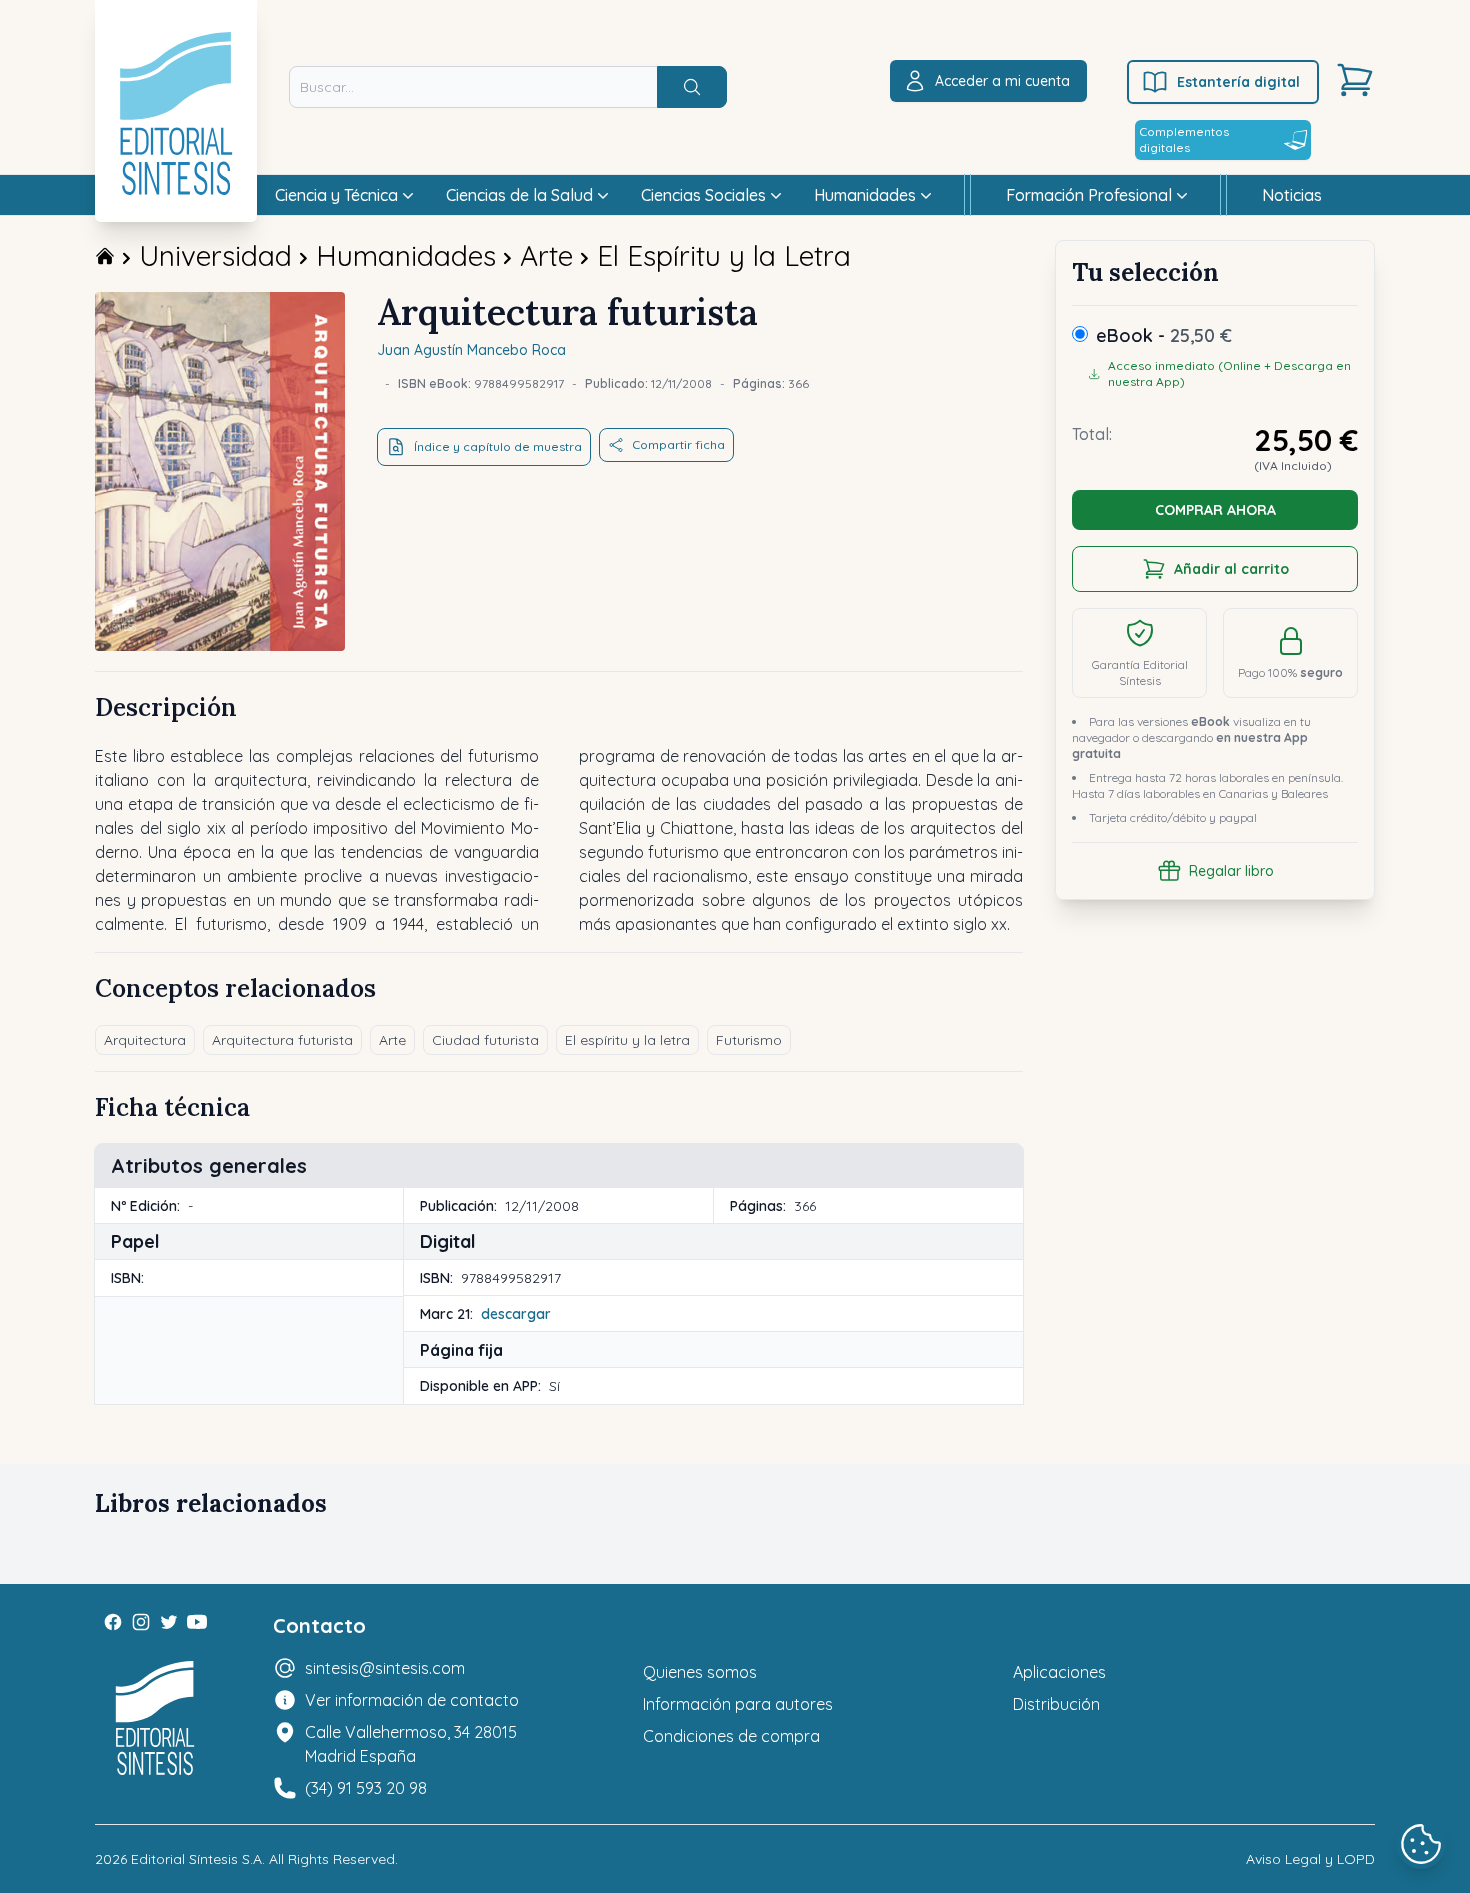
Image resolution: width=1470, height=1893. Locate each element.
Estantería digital (1238, 82)
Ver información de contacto (412, 1700)
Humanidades (406, 255)
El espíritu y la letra (627, 1040)
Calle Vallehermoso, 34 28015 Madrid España (411, 1744)
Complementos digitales (1184, 139)
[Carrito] (1355, 80)
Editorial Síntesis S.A (196, 1859)
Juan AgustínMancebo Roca (471, 350)
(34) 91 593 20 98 (366, 1788)
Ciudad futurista (485, 1040)
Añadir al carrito (1231, 569)
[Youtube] (197, 1622)
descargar (516, 1314)
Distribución (1056, 1704)
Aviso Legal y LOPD (1310, 1859)
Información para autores (738, 1704)
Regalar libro (1231, 871)
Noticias (1292, 195)
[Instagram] (141, 1622)
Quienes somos (700, 1672)
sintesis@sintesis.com (385, 1668)
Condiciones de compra (731, 1736)
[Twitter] (169, 1622)
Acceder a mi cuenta (1002, 81)
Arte (546, 255)
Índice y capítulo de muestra (498, 446)
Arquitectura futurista (282, 1040)
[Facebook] (113, 1622)
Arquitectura (145, 1040)
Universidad (215, 255)
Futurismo (749, 1040)
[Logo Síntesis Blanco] (155, 1718)
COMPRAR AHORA (1215, 510)
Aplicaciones (1059, 1672)
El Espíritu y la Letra (724, 255)
